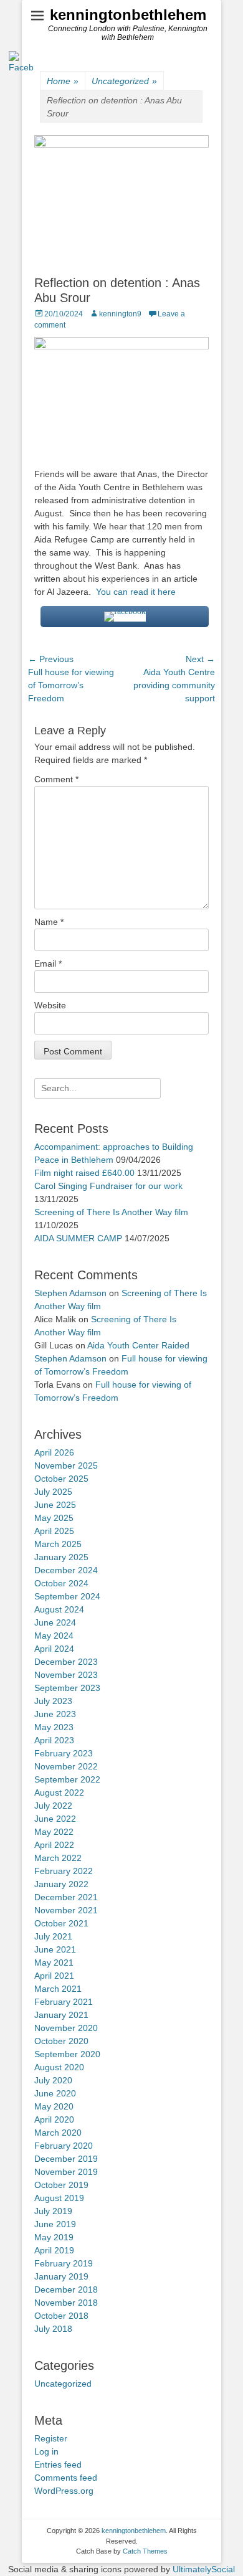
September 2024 (67, 1596)
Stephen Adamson (70, 1293)
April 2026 (54, 1452)
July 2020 (53, 2080)
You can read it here (137, 592)
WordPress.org (64, 2491)
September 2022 (67, 1779)
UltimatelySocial (204, 2569)
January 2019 (61, 2276)
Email (48, 964)
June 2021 (55, 1949)
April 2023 (54, 1740)
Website (50, 1005)
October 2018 (61, 2316)
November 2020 (66, 2028)
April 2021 (54, 1976)
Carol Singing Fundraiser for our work (108, 1186)
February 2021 (64, 2002)
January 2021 (61, 2015)
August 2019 (59, 2198)
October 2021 (61, 1923)
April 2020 (54, 2119)
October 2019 (61, 2185)
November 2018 (66, 2303)
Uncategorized (63, 2384)
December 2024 (66, 1570)
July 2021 (53, 1936)
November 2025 (66, 1466)
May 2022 (54, 1832)
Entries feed (58, 2465)
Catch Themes (145, 2551)
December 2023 (66, 1662)
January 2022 (61, 1884)
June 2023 (55, 1714)
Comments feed (66, 2478)
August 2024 (59, 1609)
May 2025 (54, 1518)
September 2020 (67, 2054)
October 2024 (61, 1583)
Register (51, 2438)
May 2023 (54, 1727)
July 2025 (53, 1492)
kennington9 (120, 314)
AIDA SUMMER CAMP (78, 1238)
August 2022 (59, 1792)
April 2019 (54, 2250)
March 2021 (58, 1989)
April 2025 (54, 1531)
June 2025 (55, 1505)
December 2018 (66, 2290)
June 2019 (55, 2224)
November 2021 (66, 1910)
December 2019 (66, 2159)
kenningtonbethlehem (128, 15)
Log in (46, 2451)
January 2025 (61, 1557)
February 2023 (64, 1753)
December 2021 (66, 1897)
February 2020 (64, 2146)
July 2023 (53, 1701)
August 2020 (59, 2067)
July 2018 (53, 2329)
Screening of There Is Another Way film (111, 1212)
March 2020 (58, 2133)
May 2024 (54, 1636)
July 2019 (53, 2211)
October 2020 (61, 2041)
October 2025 (61, 1479)
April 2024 (54, 1649)
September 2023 (67, 1688)
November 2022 (66, 1766)
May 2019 (54, 2237)
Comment (56, 779)
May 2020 (54, 2106)
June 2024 (55, 1622)
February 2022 (64, 1871)
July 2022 (53, 1806)
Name (49, 922)
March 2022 (58, 1858)
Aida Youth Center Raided (138, 1345)
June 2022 (55, 1819)
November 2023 (66, 1675)
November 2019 (66, 2172)
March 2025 (58, 1544)
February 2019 (64, 2263)
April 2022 (54, 1845)
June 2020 (55, 2093)
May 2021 (54, 1963)
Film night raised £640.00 (84, 1173)
